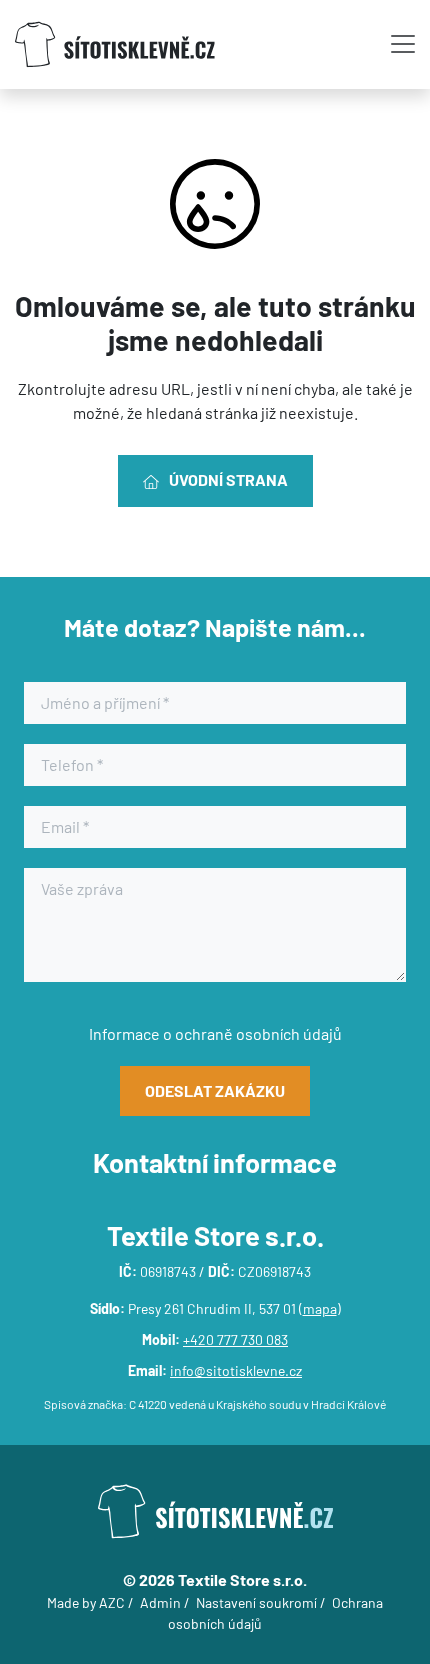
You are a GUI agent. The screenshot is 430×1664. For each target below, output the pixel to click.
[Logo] (115, 44)
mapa (320, 1308)
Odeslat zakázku (215, 1090)
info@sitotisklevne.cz (236, 1370)
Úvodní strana (228, 479)
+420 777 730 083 (235, 1339)
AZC (112, 1602)
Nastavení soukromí (256, 1602)
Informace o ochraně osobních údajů (215, 1033)
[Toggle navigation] (403, 44)
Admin (160, 1602)
